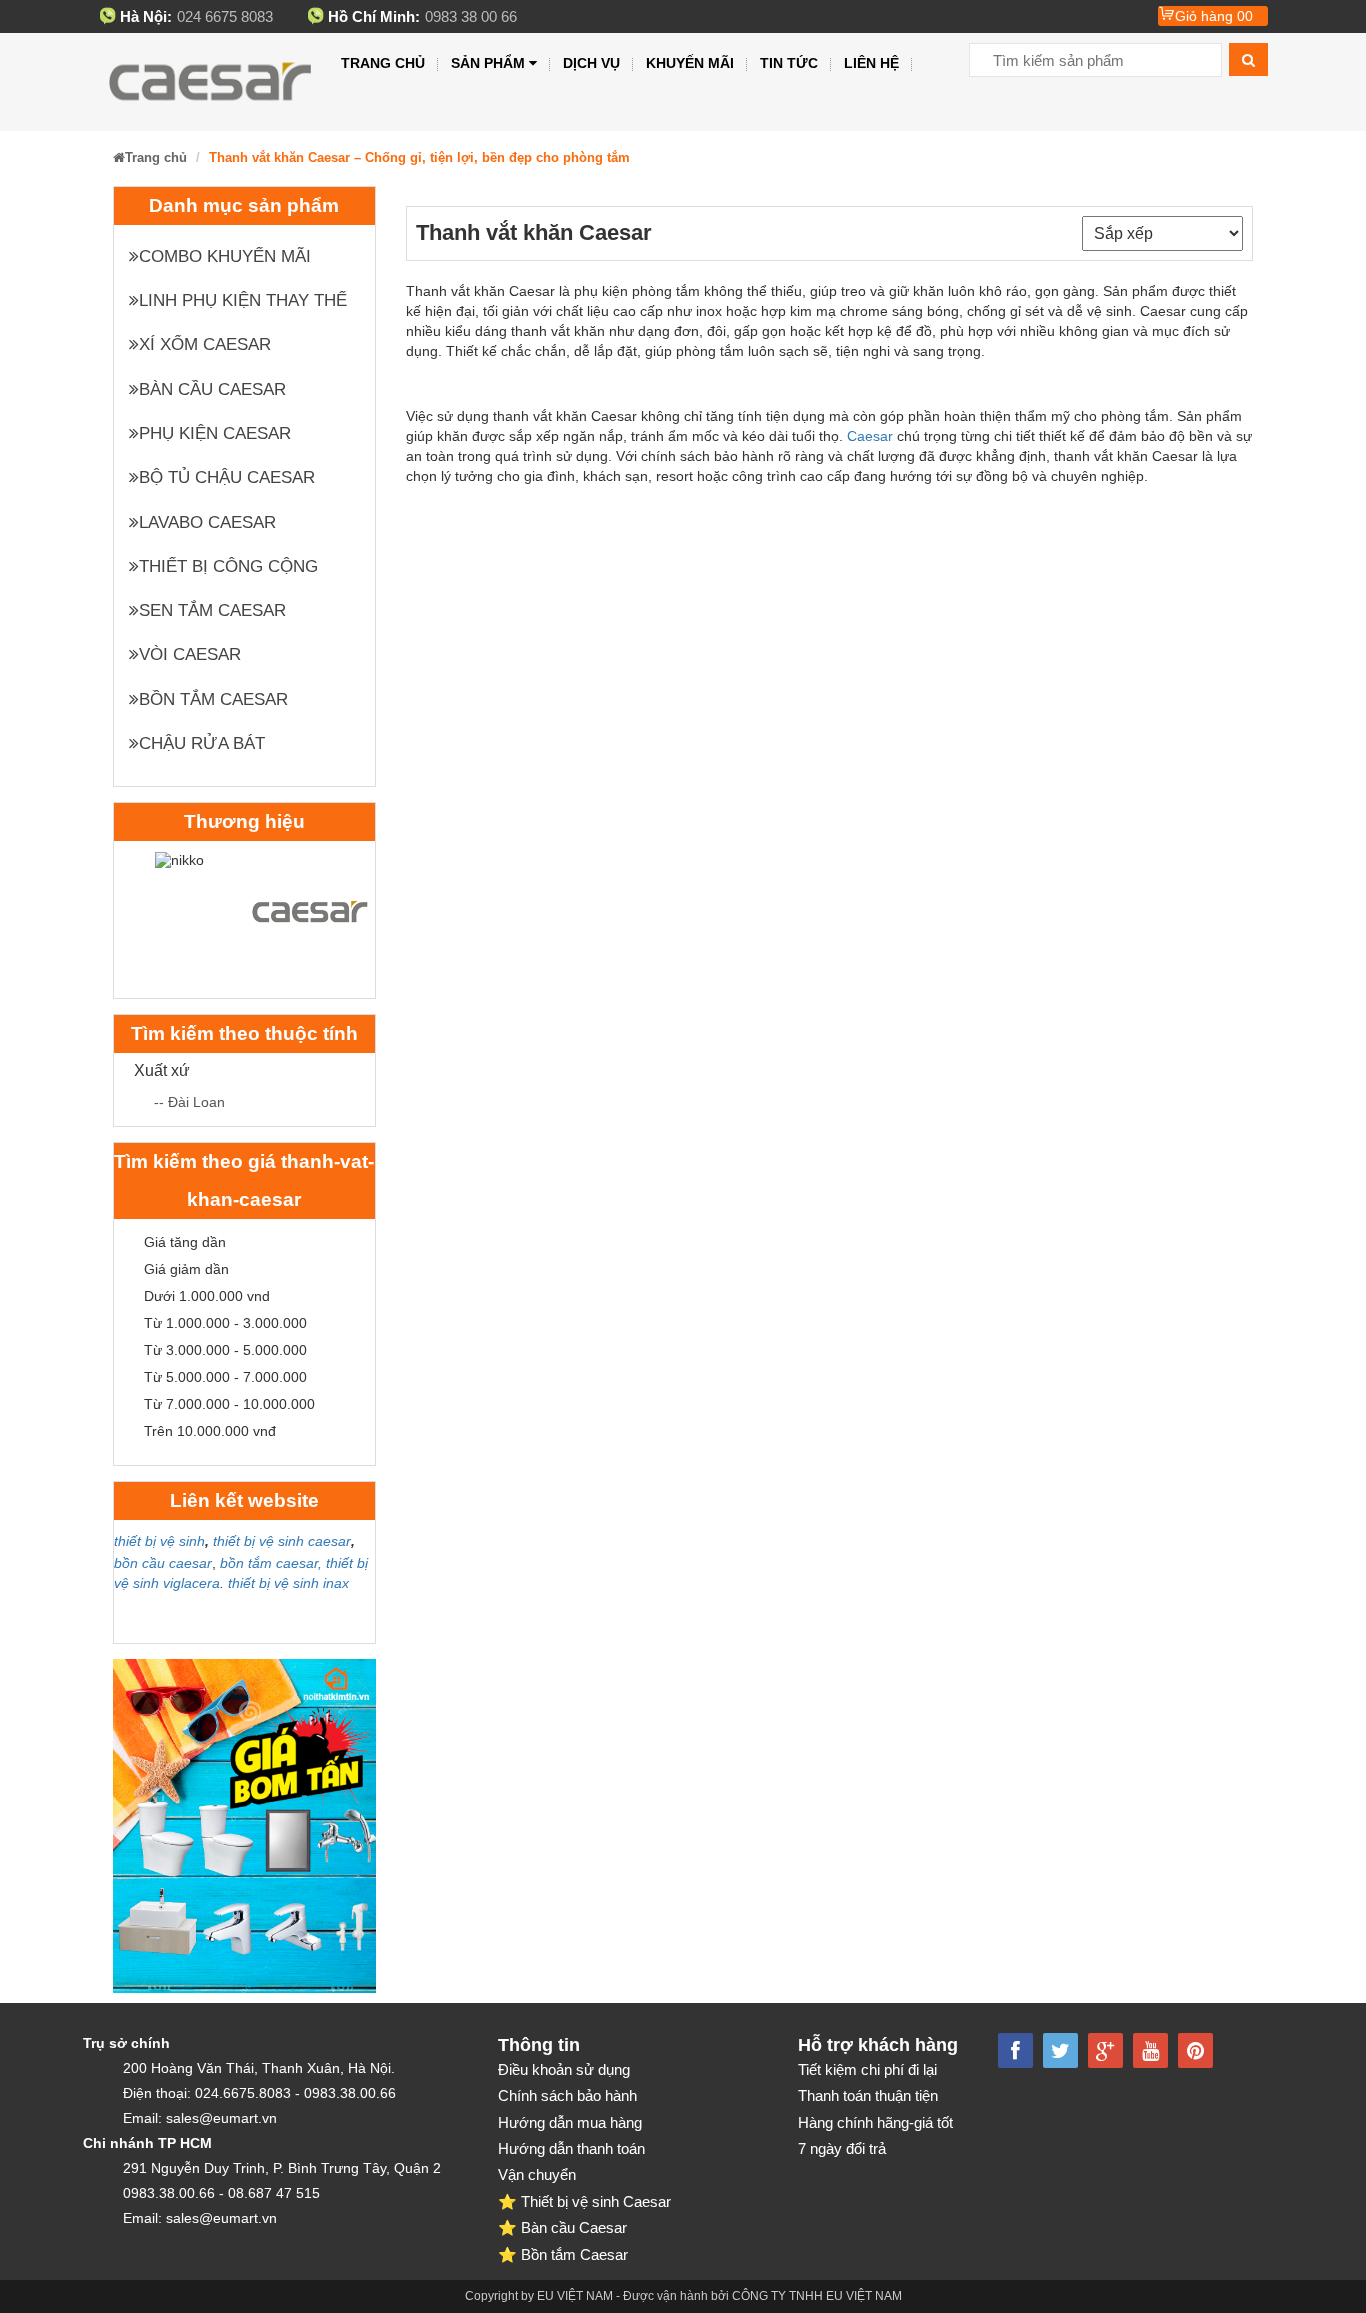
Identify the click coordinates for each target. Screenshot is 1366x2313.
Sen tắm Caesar (212, 610)
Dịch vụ (591, 63)
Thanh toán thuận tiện (868, 2095)
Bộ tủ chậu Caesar (227, 477)
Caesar (870, 436)
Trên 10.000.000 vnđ (210, 1431)
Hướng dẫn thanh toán (571, 2148)
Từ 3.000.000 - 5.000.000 (225, 1350)
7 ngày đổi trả (842, 2148)
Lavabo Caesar (207, 522)
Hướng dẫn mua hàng (570, 2122)
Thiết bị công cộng (228, 566)
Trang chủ (383, 63)
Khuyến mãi (690, 63)
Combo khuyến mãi (225, 256)
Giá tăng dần (185, 1242)
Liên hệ (871, 63)
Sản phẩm (488, 63)
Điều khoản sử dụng (564, 2069)
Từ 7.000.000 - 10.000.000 (229, 1404)
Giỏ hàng (1214, 16)
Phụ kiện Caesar (215, 433)
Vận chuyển (537, 2174)
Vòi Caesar (190, 654)
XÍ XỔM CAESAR (205, 344)
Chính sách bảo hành (567, 2095)
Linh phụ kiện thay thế (243, 300)
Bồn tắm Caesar (213, 699)
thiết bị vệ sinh (159, 1541)
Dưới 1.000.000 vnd (207, 1296)
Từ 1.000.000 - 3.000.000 (225, 1323)
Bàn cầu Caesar (212, 389)
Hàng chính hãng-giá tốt (875, 2122)
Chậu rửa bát (202, 743)
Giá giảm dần (186, 1269)
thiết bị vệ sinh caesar (282, 1541)
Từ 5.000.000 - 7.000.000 (225, 1377)
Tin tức (789, 63)
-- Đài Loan (189, 1102)
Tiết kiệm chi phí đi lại (867, 2069)
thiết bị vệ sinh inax (288, 1583)
